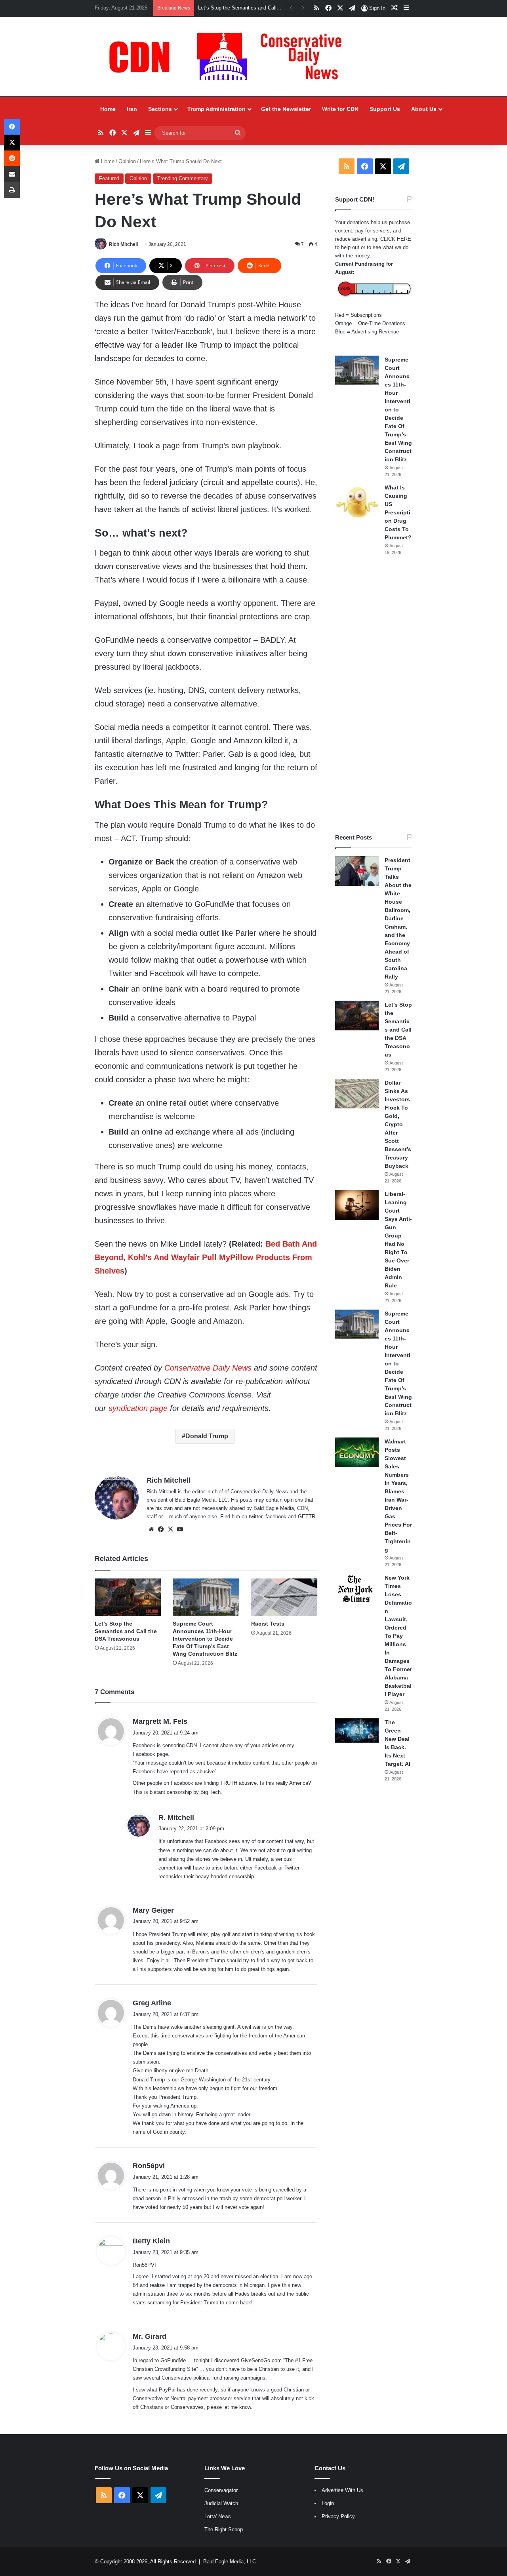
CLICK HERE (396, 239)
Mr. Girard (150, 2336)
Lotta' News (218, 2516)
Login (328, 2503)
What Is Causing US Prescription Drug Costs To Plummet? (398, 512)
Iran (132, 109)
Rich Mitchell (123, 244)
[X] (170, 1529)
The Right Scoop (224, 2529)
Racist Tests (268, 1624)
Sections (160, 109)
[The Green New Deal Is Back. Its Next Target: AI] (357, 1731)
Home (108, 109)
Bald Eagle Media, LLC (230, 2562)
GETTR (307, 1516)
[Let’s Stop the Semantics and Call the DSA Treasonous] (128, 1597)
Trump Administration (216, 109)
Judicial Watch (221, 2503)
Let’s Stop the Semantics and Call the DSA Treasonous (126, 1631)
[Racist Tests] (284, 1597)
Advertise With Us (342, 2490)
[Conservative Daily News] (229, 57)
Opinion (127, 161)
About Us (424, 109)
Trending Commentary (183, 178)
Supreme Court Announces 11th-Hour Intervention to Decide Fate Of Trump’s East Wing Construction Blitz (205, 1639)
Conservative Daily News (208, 1368)
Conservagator (221, 2490)
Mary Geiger (153, 1910)
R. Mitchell (176, 1818)
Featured (109, 178)
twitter (255, 1516)
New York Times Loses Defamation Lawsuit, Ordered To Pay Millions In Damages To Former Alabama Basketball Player (398, 1636)
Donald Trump (207, 1436)
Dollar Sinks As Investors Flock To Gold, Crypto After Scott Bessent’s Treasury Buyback (398, 1124)
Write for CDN (340, 109)
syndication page (138, 1408)
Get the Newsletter (286, 109)
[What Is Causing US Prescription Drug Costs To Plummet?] (357, 502)
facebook (276, 1516)
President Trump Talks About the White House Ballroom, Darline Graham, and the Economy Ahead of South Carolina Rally (398, 918)
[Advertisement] (374, 695)
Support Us (385, 109)
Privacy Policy (338, 2516)
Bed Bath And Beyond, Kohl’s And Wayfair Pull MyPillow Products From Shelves (206, 1257)
